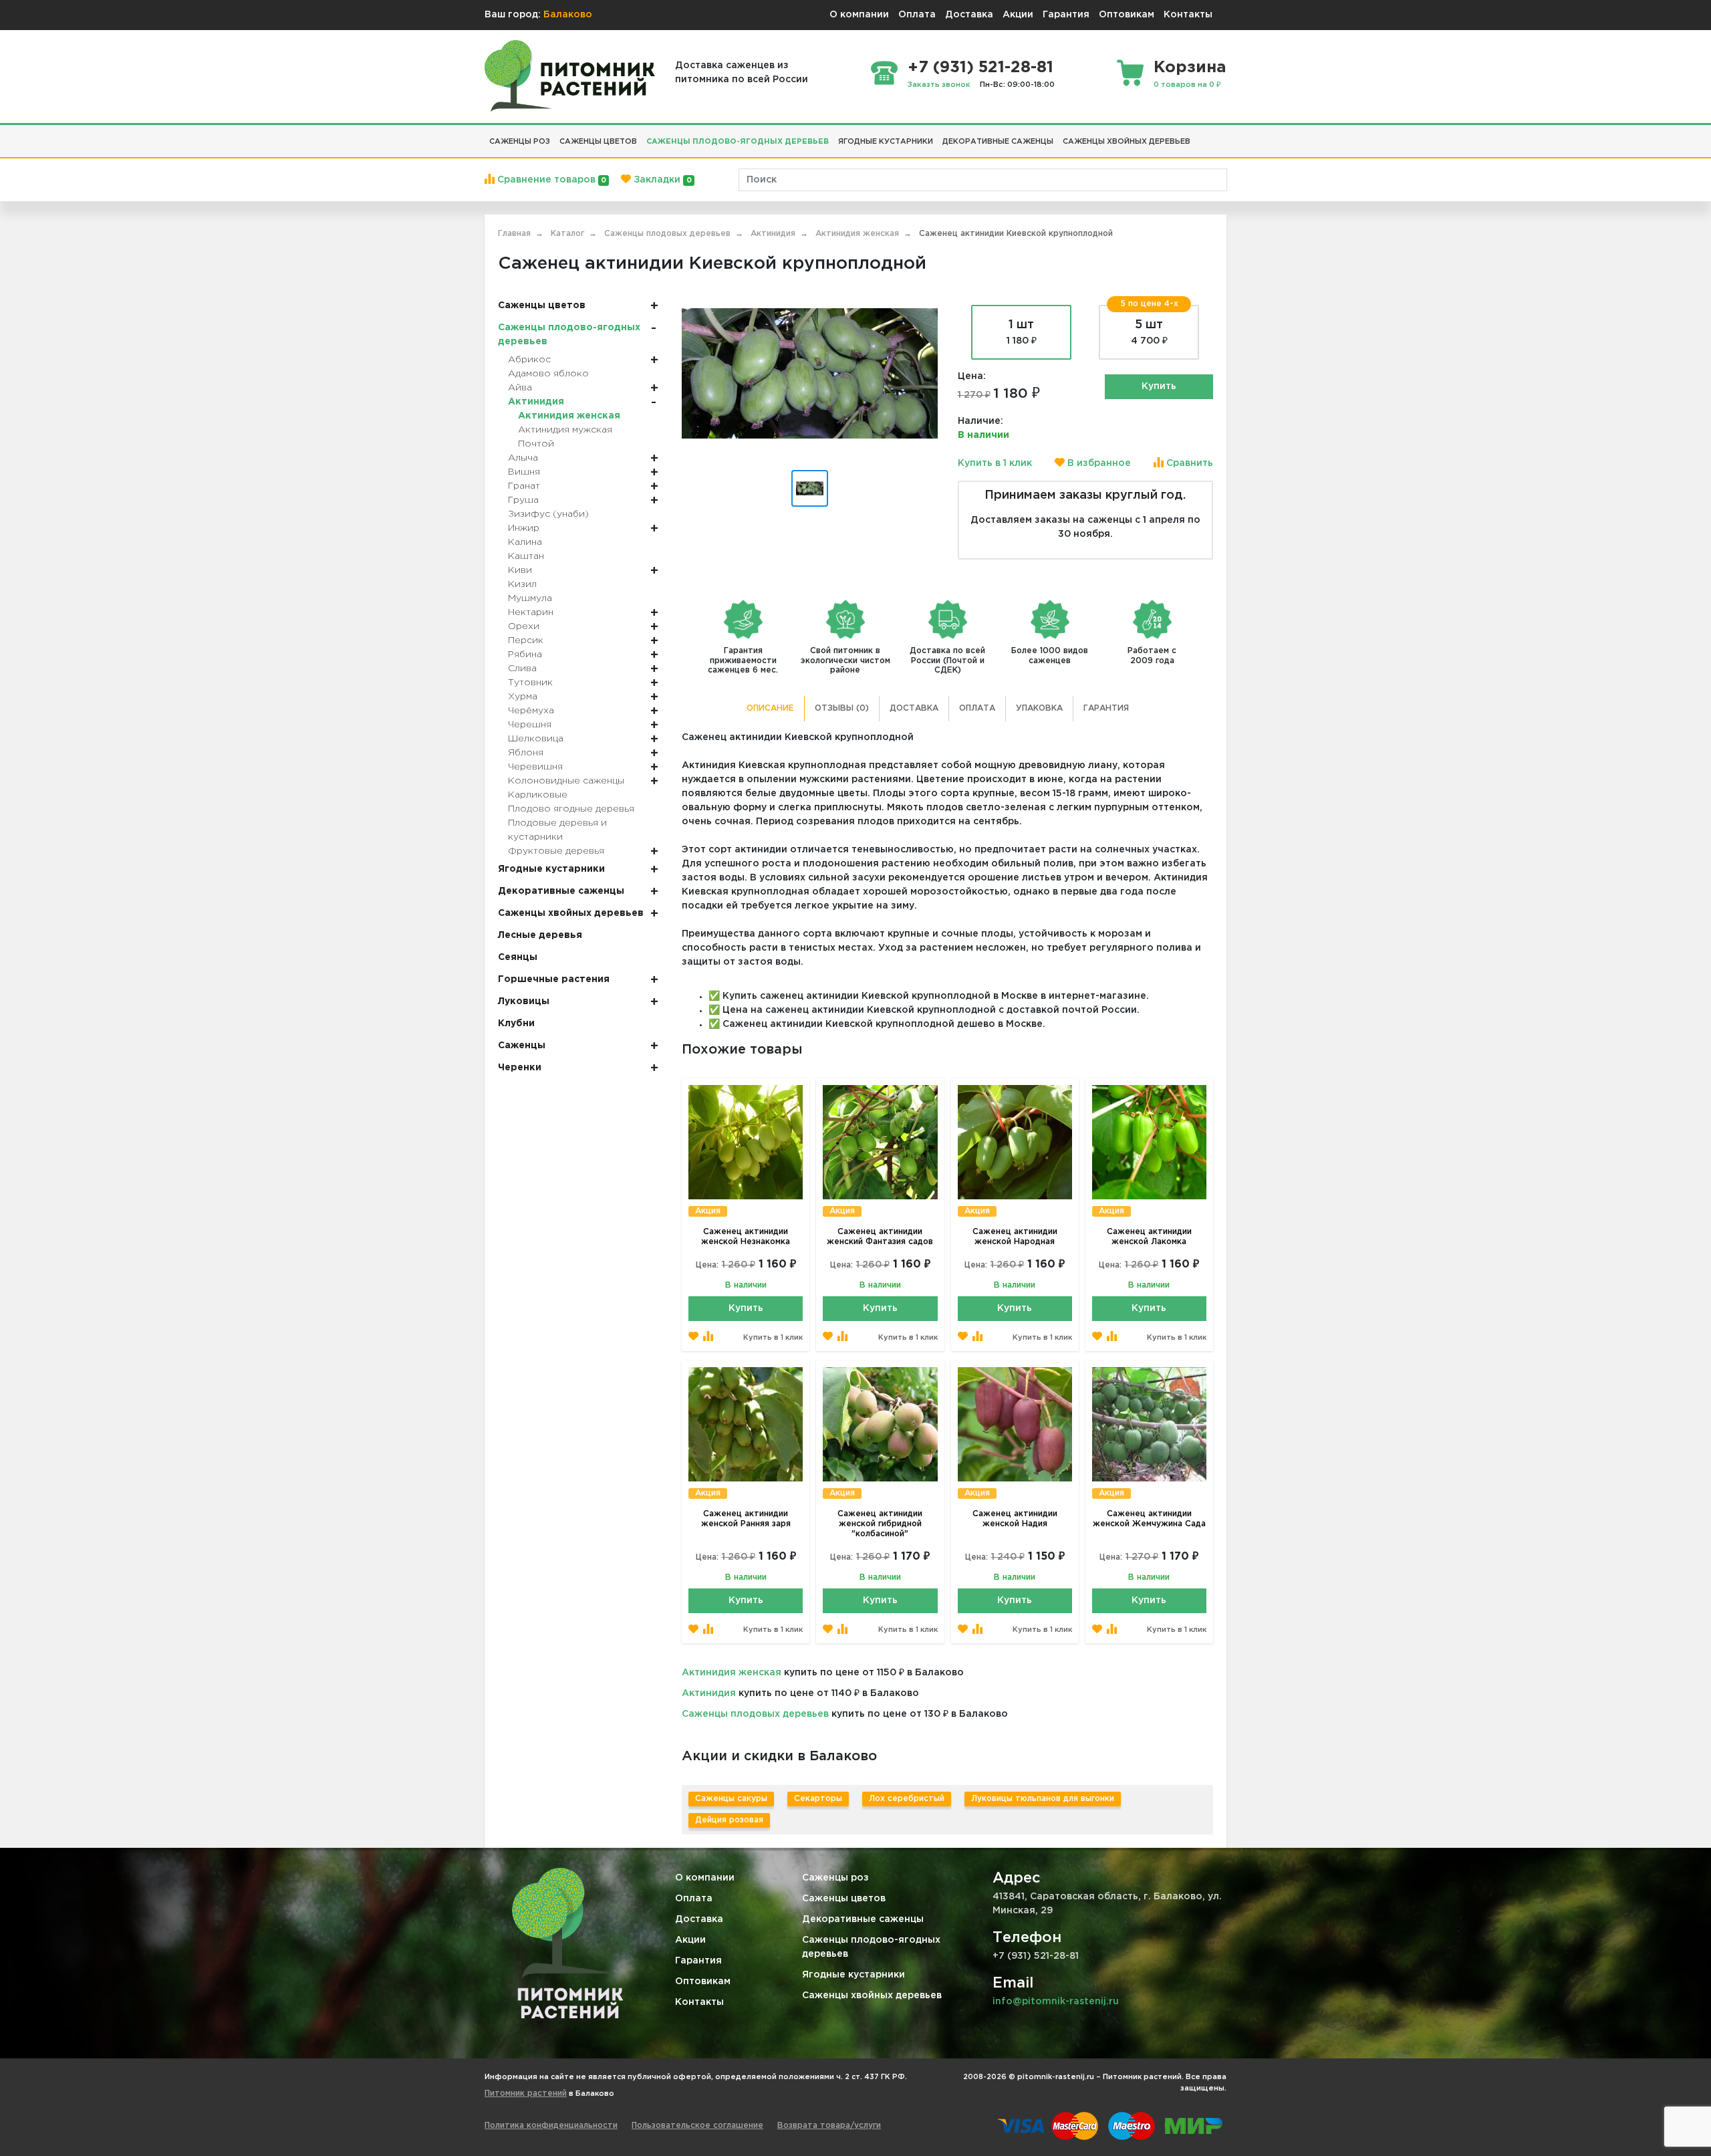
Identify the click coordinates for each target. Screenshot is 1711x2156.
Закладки (661, 180)
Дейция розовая (729, 1820)
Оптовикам (1127, 15)
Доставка (969, 15)
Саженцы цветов (844, 1899)
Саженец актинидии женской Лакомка (1149, 1237)
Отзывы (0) (842, 708)
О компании (859, 15)
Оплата (917, 15)
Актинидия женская (732, 1673)
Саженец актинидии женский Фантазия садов (880, 1237)
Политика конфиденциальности (551, 2126)
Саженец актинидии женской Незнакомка (746, 1237)
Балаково (568, 15)
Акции (1018, 15)
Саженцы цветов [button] (598, 142)
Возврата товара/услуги (829, 2126)
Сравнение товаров (550, 180)
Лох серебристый (907, 1799)
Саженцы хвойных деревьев (872, 1996)
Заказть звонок (939, 85)
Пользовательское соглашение (697, 2126)
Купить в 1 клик (995, 463)
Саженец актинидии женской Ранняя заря (746, 1519)
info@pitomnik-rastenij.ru (1056, 2002)
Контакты (1188, 15)
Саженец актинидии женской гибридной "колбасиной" (880, 1524)
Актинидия (709, 1693)
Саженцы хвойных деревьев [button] (1127, 142)
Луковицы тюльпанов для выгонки (1043, 1799)
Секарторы (818, 1799)
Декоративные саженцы (863, 1919)
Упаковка (1039, 708)
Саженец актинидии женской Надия (1015, 1519)
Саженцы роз (835, 1878)
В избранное (1098, 463)
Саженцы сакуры (731, 1799)
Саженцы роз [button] (520, 142)
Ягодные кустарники (853, 1975)
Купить (1159, 386)
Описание (770, 708)
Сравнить (1188, 463)
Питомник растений (526, 2093)
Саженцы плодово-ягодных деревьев (871, 1947)
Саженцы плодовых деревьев (755, 1714)
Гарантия (1066, 15)
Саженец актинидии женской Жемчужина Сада (1149, 1519)
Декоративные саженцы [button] (998, 142)
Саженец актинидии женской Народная (1015, 1237)
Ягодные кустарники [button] (886, 142)
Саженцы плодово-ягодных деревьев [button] (738, 142)
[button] (1200, 136)
